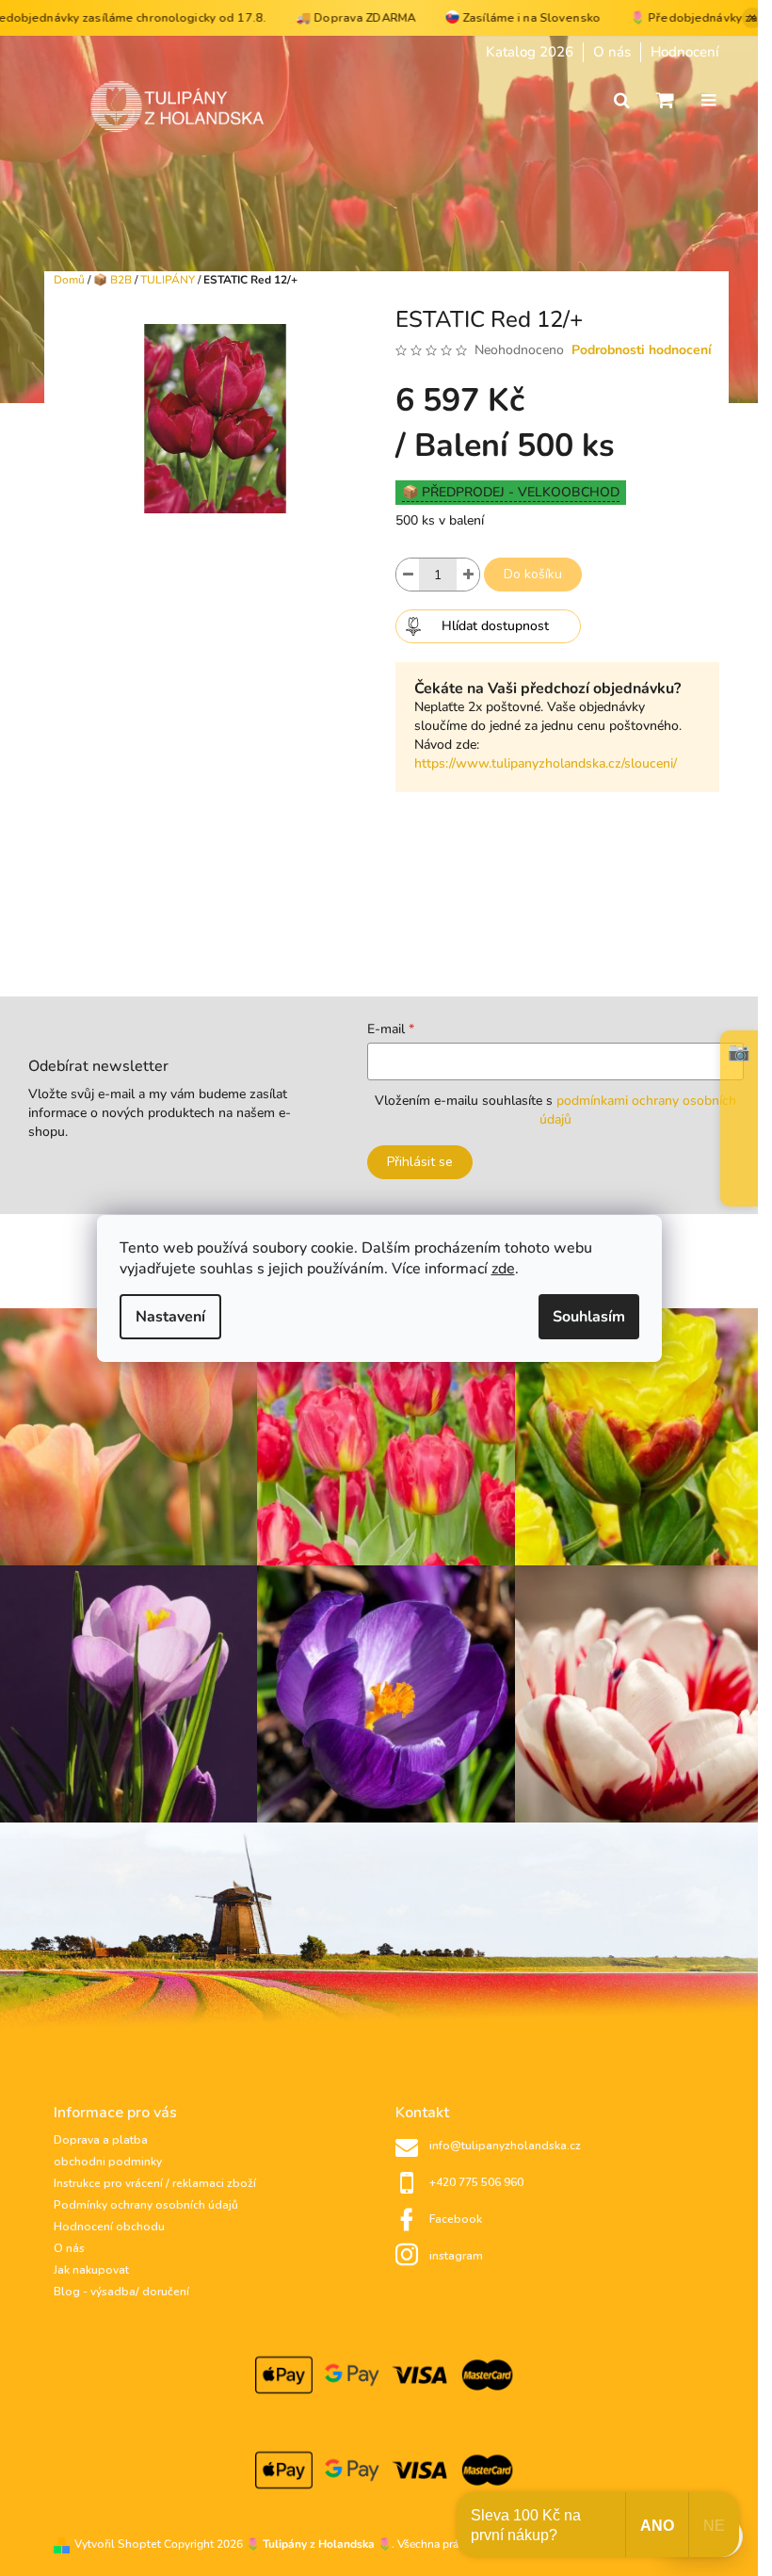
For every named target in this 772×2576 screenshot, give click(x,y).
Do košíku (533, 574)
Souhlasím (589, 1317)
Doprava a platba (101, 2140)
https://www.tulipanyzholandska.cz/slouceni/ (546, 763)
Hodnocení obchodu (109, 2227)
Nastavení (170, 1317)
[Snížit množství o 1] (408, 575)
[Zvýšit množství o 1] (468, 575)
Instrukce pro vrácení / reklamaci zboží (155, 2183)
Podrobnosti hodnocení (642, 350)
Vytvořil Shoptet (118, 2544)
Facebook (456, 2219)
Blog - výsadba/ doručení (121, 2292)
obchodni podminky (108, 2162)
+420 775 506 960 (476, 2182)
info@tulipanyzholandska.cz (505, 2146)
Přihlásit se (420, 1162)
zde (503, 1269)
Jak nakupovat (91, 2270)
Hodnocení (685, 52)
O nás (612, 52)
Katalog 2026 (530, 52)
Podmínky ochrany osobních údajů (146, 2205)
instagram (456, 2256)
